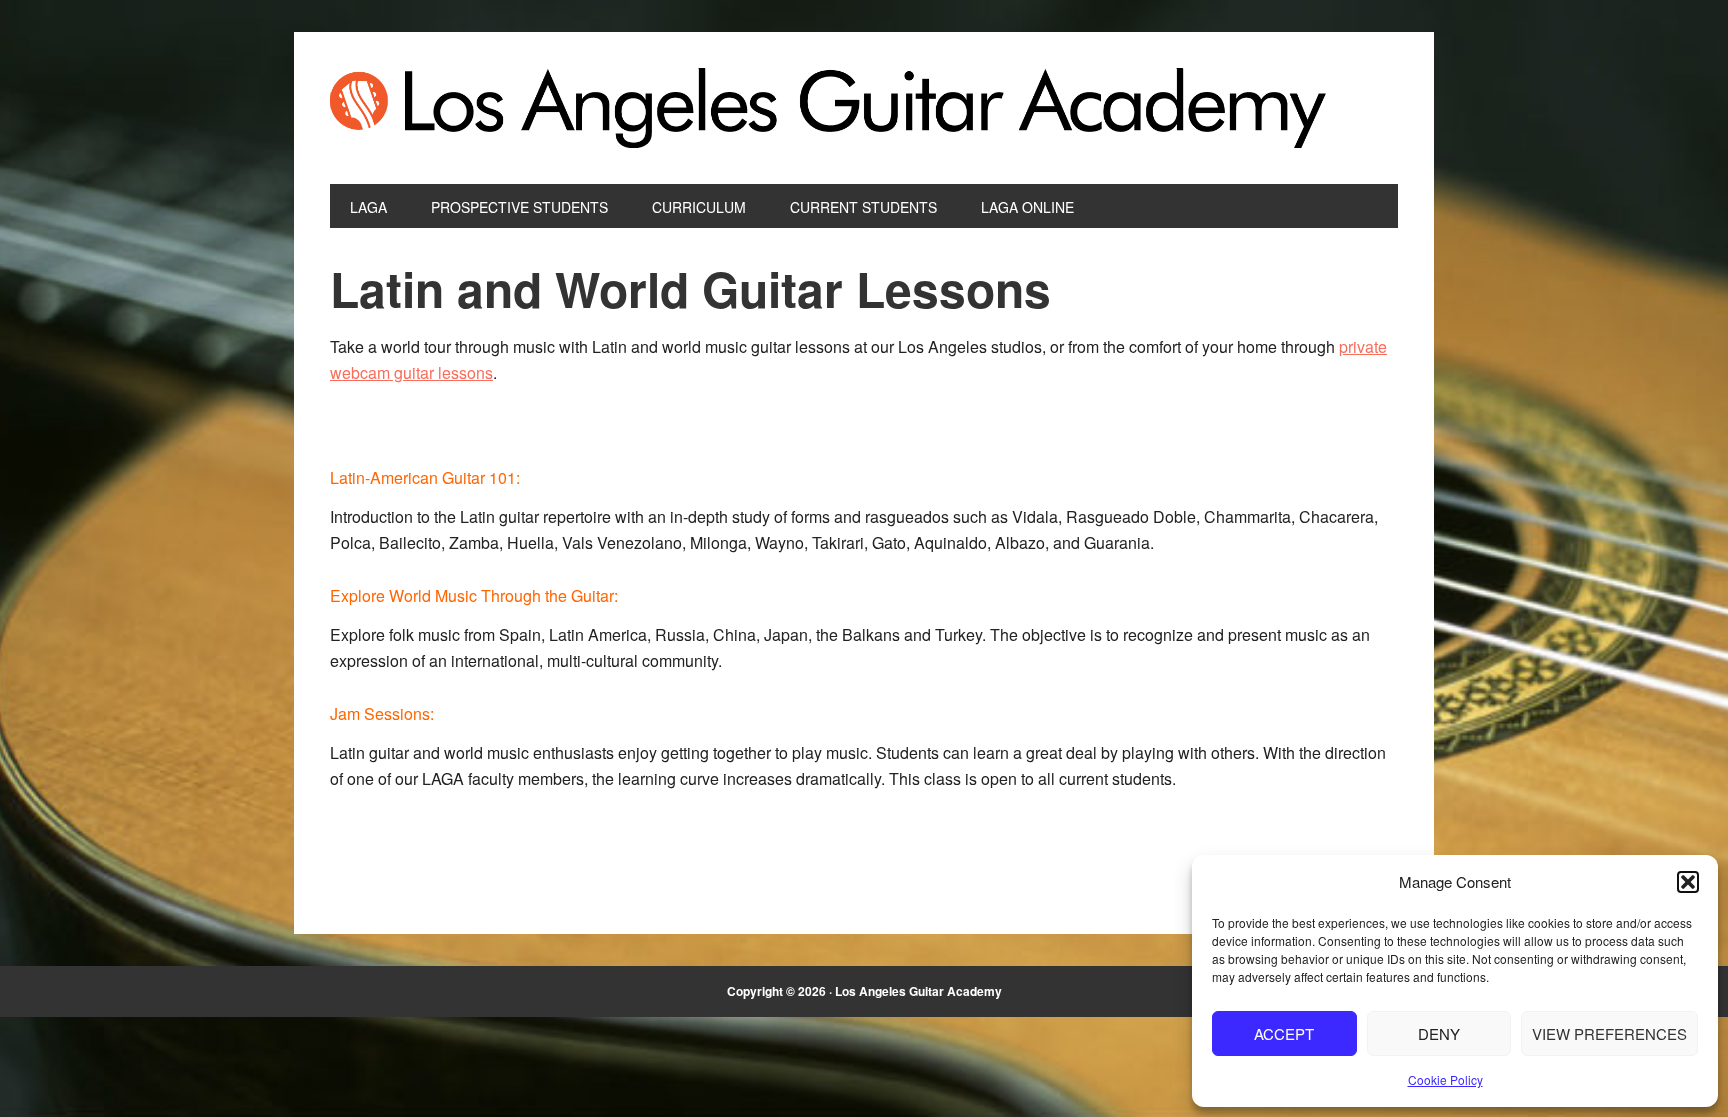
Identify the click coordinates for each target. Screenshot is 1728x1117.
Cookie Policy (1445, 1079)
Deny (1439, 1033)
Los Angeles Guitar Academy (864, 108)
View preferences (1609, 1033)
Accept (1284, 1033)
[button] (1688, 882)
